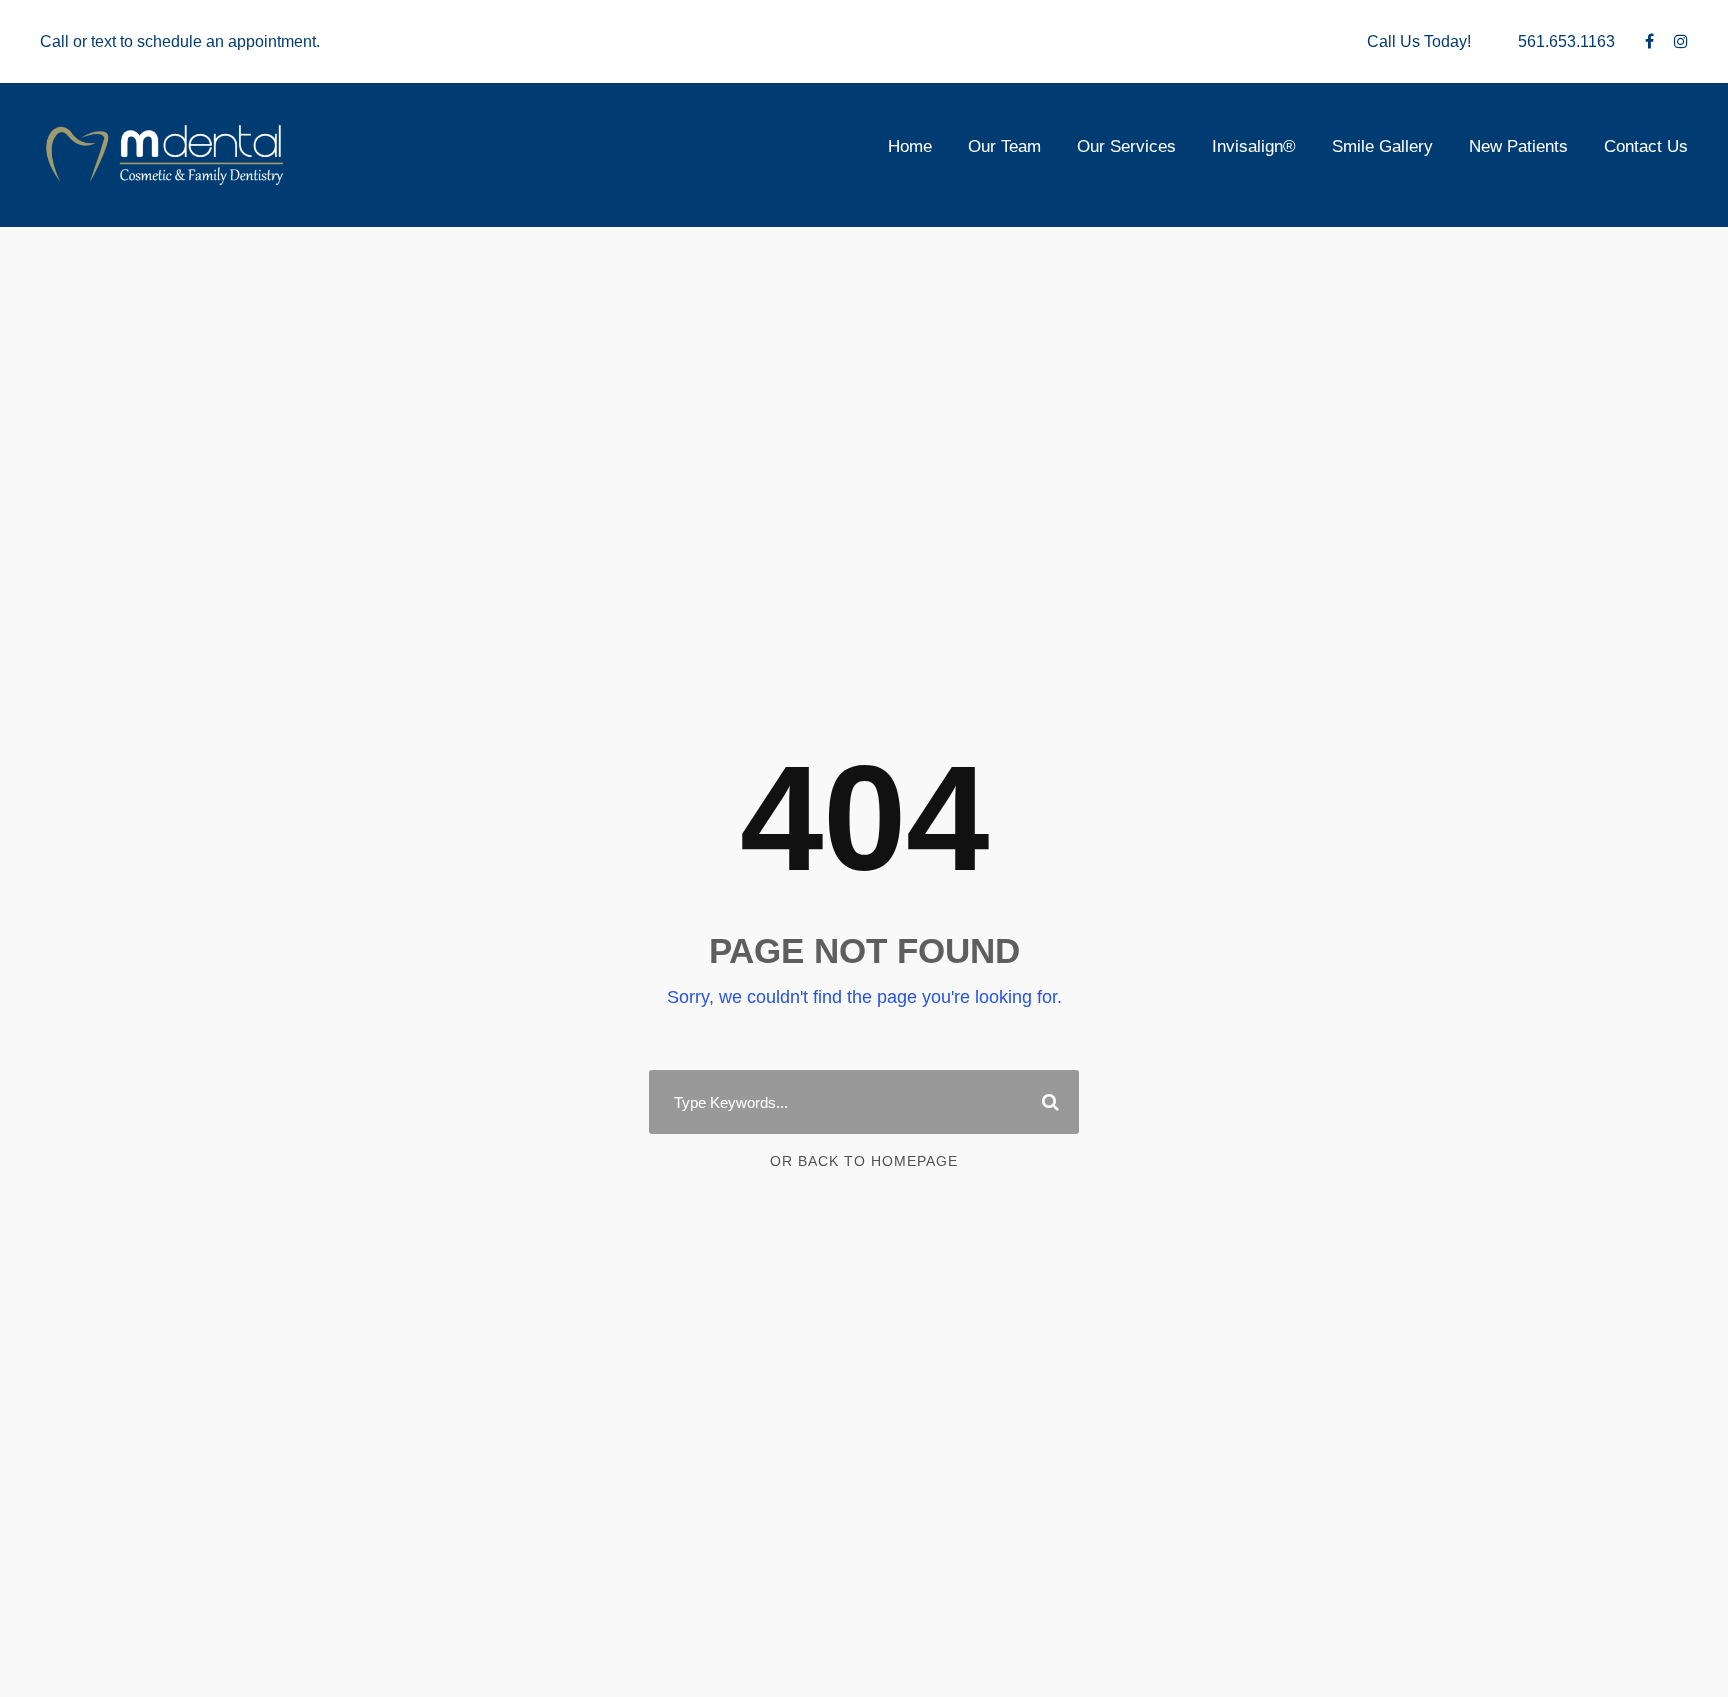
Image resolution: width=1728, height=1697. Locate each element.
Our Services (1126, 146)
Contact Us (1646, 146)
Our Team (1004, 146)
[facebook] (1649, 41)
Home (910, 146)
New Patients (1518, 146)
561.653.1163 (1566, 41)
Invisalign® (1254, 146)
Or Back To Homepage (864, 1161)
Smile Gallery (1382, 146)
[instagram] (1681, 41)
